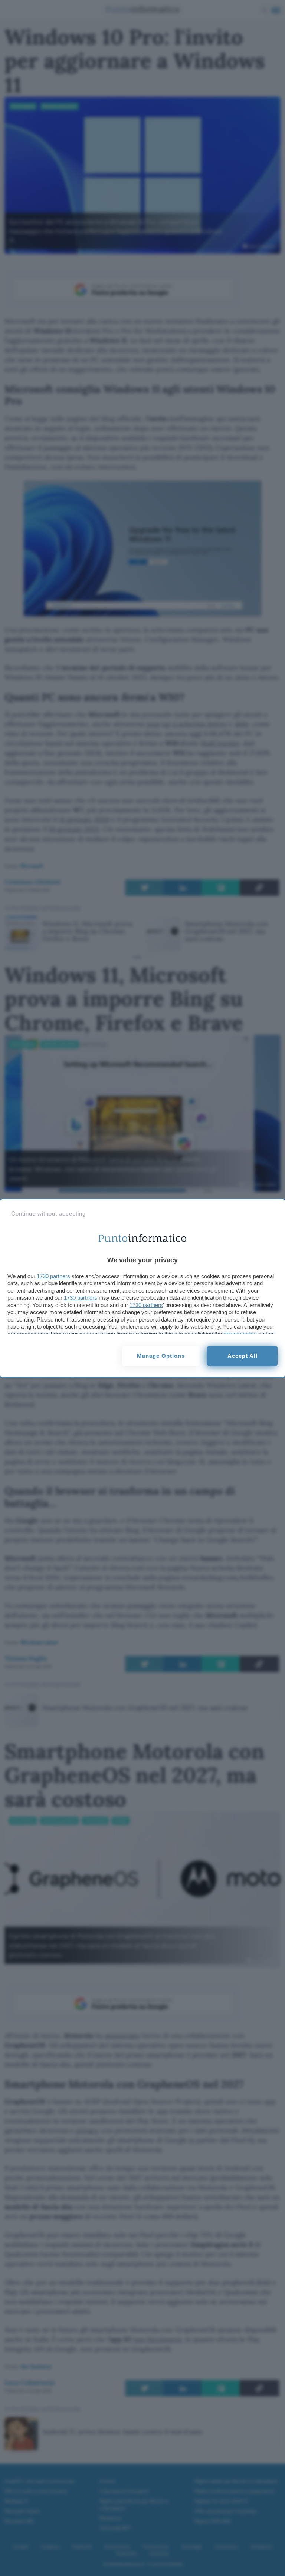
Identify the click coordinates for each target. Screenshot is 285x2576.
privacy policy (240, 1334)
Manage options (161, 1356)
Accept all (243, 1356)
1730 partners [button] (53, 1276)
